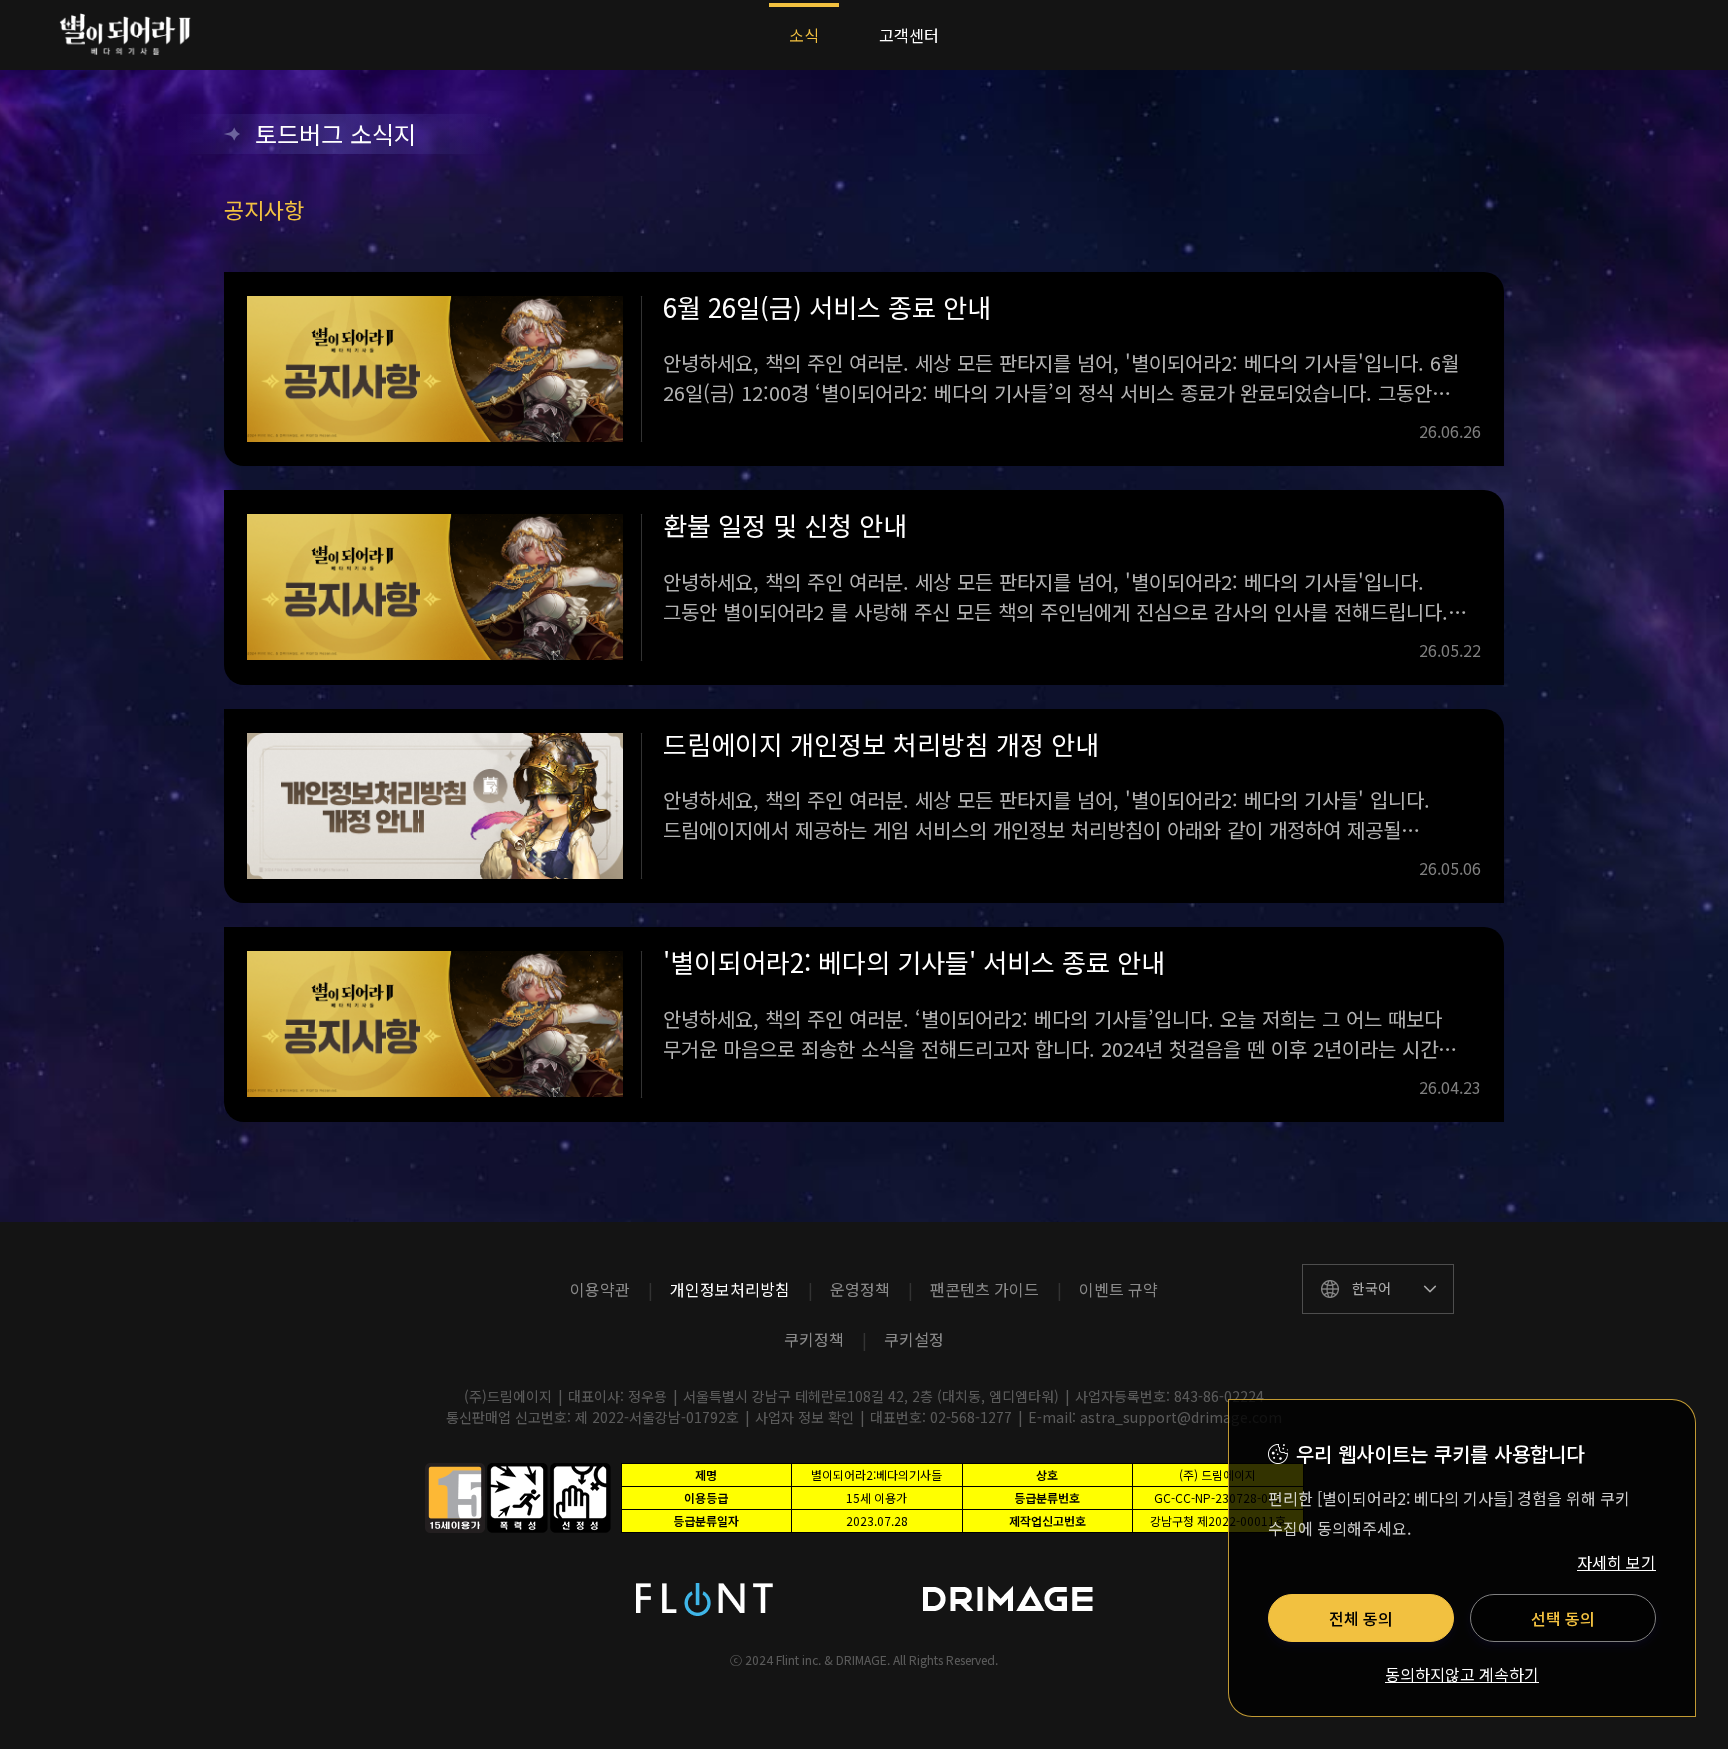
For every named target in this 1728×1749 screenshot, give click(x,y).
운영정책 (860, 1289)
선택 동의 (1563, 1618)
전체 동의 (1361, 1618)
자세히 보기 (1616, 1562)
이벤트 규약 (1118, 1289)
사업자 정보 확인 (804, 1417)
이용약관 (600, 1289)
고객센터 (909, 35)
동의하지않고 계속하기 (1462, 1675)
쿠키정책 (814, 1339)
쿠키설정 (914, 1339)
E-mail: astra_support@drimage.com (1155, 1417)
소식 (804, 35)
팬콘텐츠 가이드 (984, 1289)
